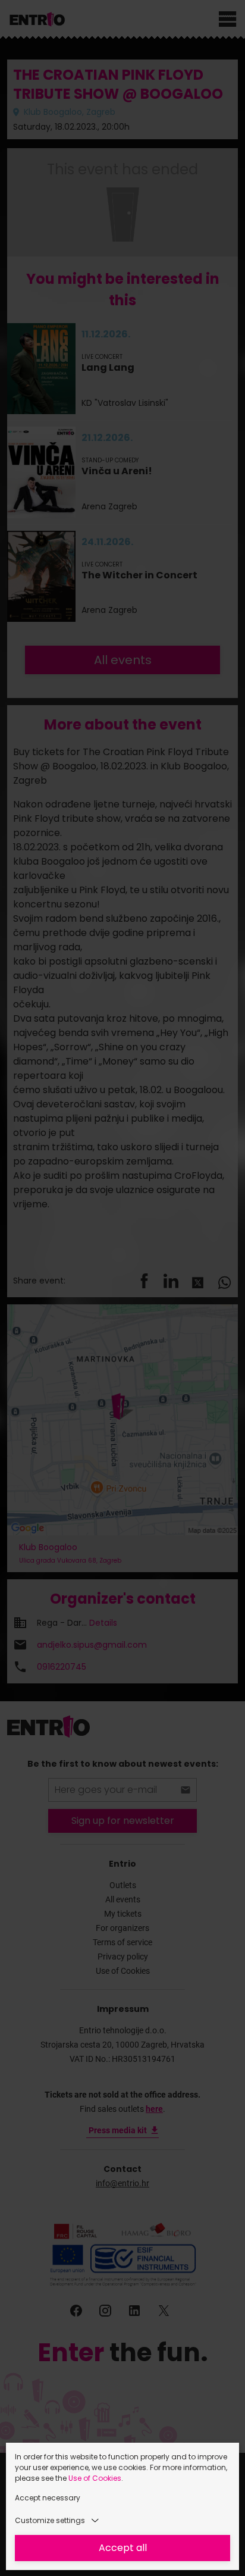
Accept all (123, 2548)
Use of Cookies (95, 2478)
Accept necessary (48, 2498)
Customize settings (50, 2520)
